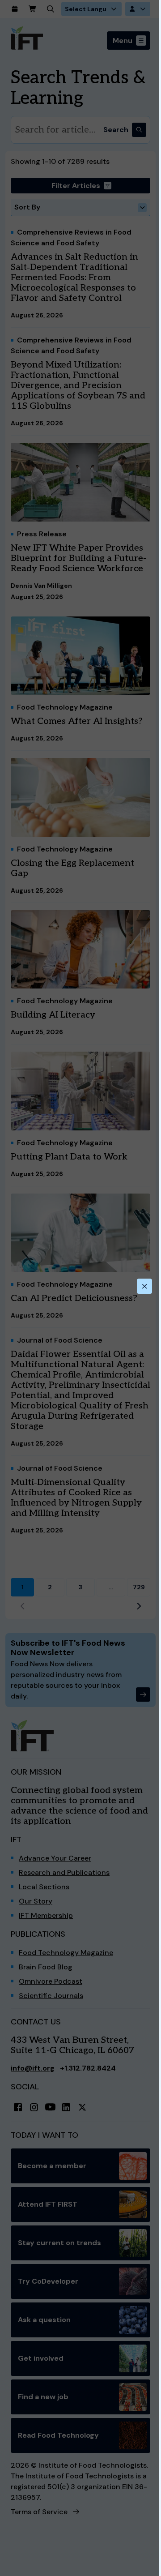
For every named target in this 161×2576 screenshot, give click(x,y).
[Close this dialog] (144, 1286)
